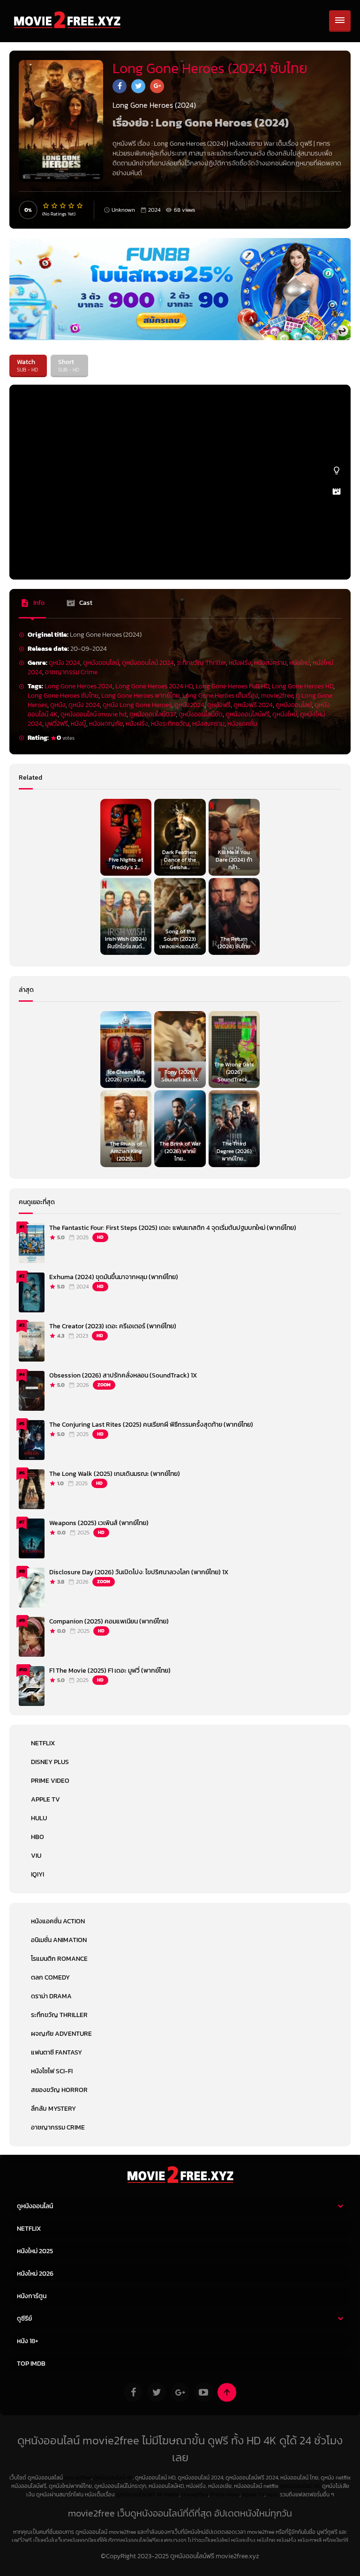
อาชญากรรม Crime (71, 672)
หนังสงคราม (270, 663)
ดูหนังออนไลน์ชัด (201, 714)
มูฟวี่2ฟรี (56, 724)
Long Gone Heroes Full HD (232, 686)
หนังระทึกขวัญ (170, 724)
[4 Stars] (72, 206)
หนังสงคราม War (252, 144)
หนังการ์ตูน (32, 2296)
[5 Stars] (80, 206)
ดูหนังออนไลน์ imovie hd (94, 714)
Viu (36, 1856)
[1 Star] (46, 206)
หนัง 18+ (28, 2341)
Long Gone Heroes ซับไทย (63, 696)
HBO (37, 1837)
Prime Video (50, 1781)
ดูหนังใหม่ (285, 714)
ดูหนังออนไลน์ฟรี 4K (139, 2494)
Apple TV (45, 1799)
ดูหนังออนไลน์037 (153, 714)
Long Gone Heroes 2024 (79, 686)
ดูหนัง (58, 705)
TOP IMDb (31, 2364)
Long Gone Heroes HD (303, 686)
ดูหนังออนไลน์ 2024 (148, 663)
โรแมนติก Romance (59, 1959)
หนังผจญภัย (106, 724)
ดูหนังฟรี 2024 (253, 705)
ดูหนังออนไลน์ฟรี (247, 714)
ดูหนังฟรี (219, 705)
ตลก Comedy (50, 1977)
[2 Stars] (55, 206)
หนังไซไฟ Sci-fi (52, 2071)
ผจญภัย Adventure (61, 2034)
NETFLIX (43, 1743)
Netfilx (172, 2494)
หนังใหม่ (300, 663)
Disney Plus (50, 1762)
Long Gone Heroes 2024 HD (154, 686)
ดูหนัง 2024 (64, 663)
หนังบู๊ (79, 724)
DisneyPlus (195, 2494)
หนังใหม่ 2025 (35, 2251)
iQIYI (37, 1874)
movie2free (277, 696)
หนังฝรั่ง (240, 663)
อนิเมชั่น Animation (59, 1940)
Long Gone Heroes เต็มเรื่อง (220, 696)
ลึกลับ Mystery (53, 2109)
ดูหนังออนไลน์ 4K (113, 2478)
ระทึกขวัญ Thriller (201, 663)
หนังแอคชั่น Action (58, 1921)
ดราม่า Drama (51, 1996)
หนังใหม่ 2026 (35, 2274)
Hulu (39, 1818)
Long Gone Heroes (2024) (190, 144)
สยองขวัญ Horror (59, 2090)
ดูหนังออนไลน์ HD (300, 2486)
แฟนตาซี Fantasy (56, 2052)
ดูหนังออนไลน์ (101, 663)
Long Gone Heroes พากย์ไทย (140, 696)
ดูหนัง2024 (189, 705)
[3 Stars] (63, 206)
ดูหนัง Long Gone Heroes (137, 705)
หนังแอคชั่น (242, 724)
